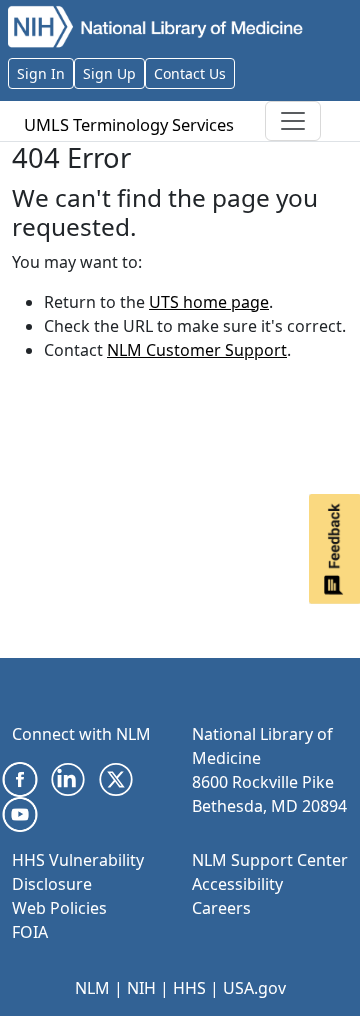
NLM (92, 988)
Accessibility (237, 884)
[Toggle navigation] (293, 121)
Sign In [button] (41, 73)
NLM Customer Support (197, 350)
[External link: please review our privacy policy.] (20, 778)
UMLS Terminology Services (129, 124)
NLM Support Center (270, 860)
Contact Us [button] (190, 73)
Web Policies (59, 908)
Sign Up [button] (109, 73)
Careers (221, 908)
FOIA (30, 932)
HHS (189, 988)
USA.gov (254, 988)
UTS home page (209, 302)
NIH (141, 988)
